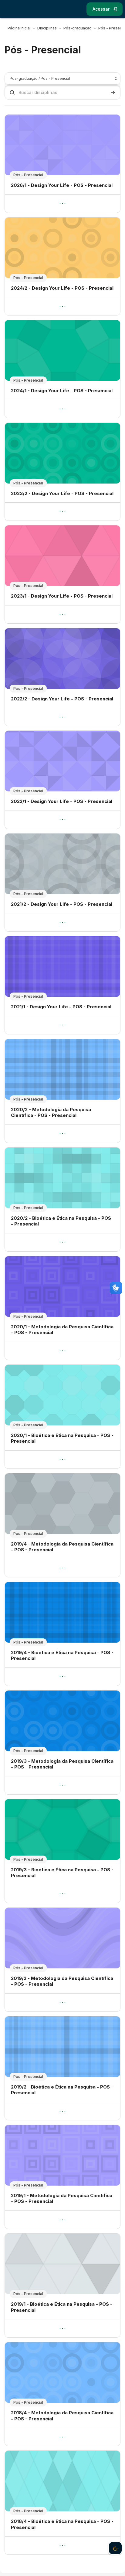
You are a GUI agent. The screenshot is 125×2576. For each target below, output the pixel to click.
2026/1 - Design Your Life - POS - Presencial (62, 185)
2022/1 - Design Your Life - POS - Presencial (62, 801)
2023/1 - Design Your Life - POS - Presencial (62, 596)
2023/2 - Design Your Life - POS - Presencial (62, 493)
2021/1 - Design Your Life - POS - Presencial (61, 1007)
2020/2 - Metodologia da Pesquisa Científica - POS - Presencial (51, 1113)
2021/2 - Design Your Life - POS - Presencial (62, 904)
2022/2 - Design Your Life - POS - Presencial (62, 699)
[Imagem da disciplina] (62, 145)
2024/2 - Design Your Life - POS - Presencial (62, 288)
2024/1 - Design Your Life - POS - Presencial (62, 391)
